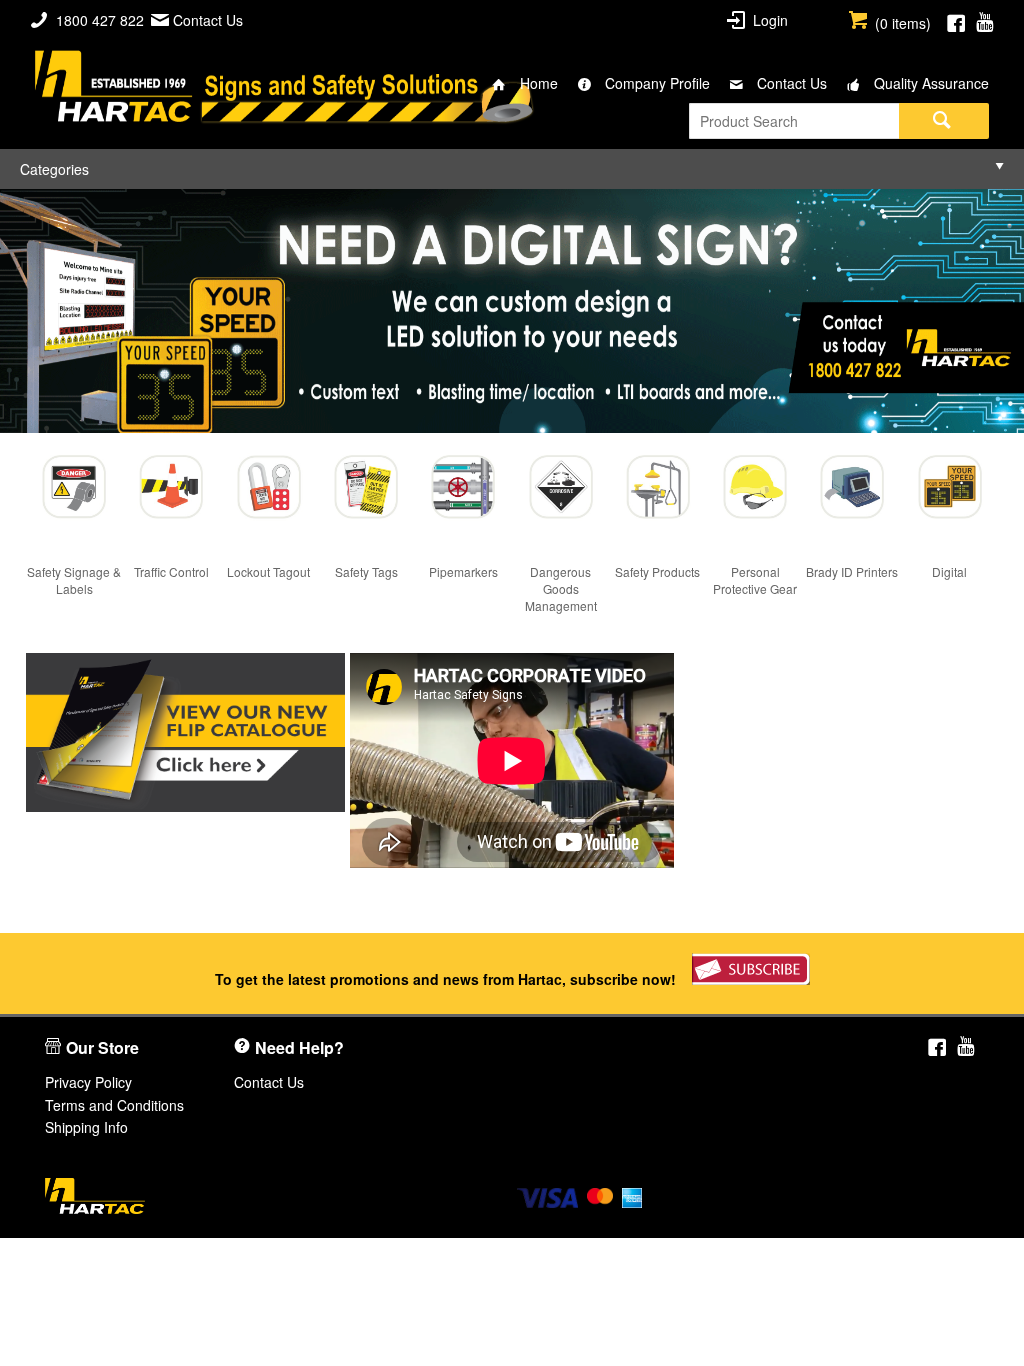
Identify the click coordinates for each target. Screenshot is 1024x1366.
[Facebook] (956, 20)
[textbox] (794, 121)
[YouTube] (984, 20)
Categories (54, 169)
